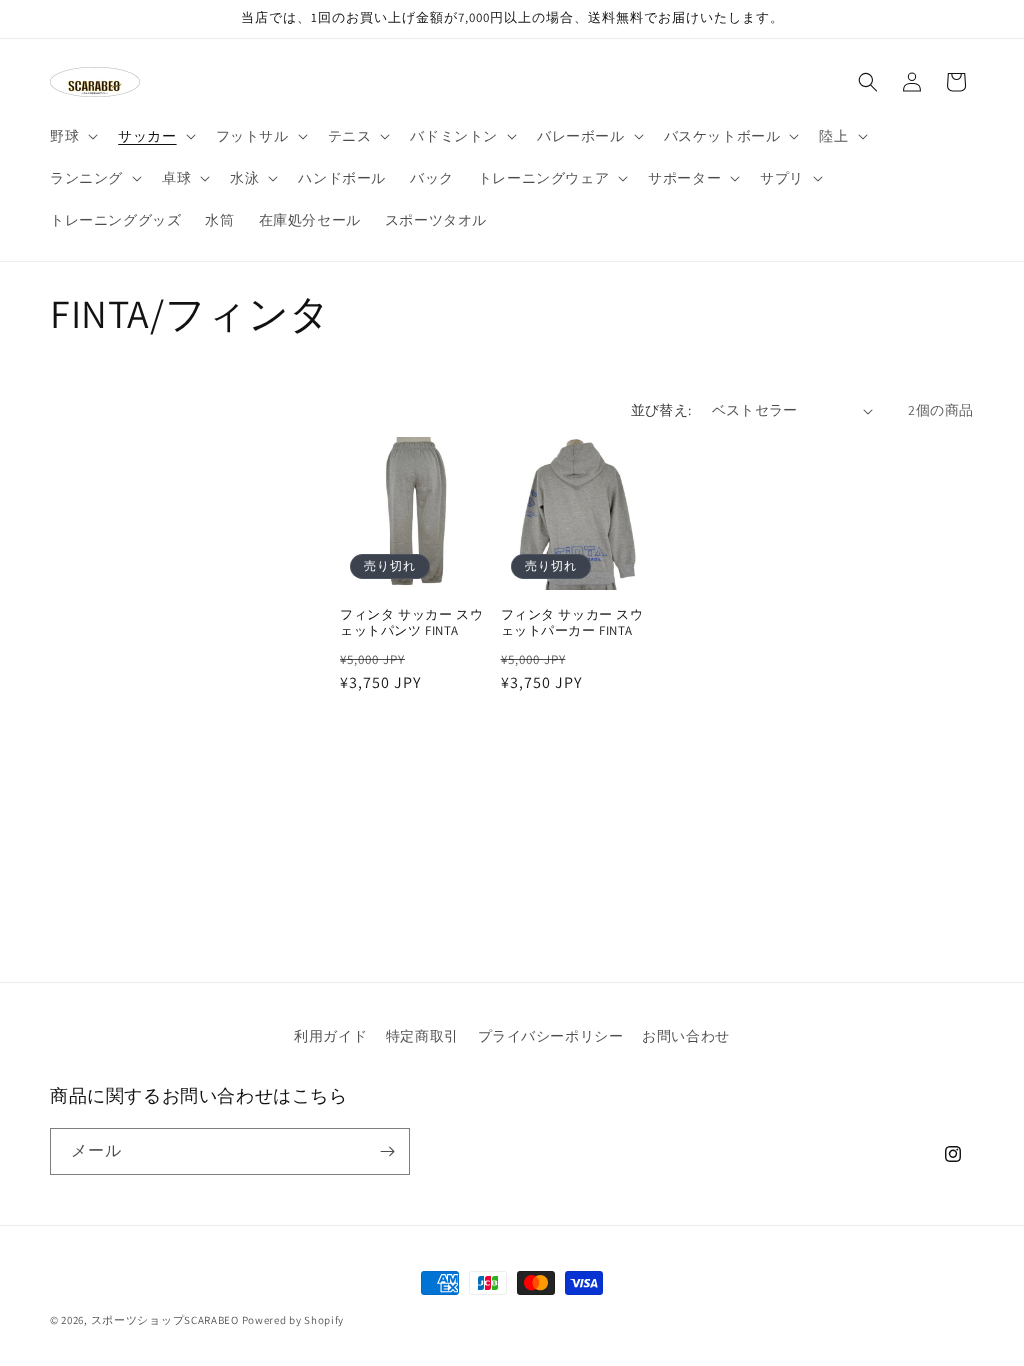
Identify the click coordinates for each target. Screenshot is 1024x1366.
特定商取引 (422, 1036)
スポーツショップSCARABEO (165, 1320)
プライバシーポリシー (551, 1036)
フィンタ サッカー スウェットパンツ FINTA (411, 623)
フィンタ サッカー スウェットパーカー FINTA (572, 623)
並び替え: (661, 410)
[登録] (387, 1151)
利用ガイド (330, 1036)
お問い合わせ (686, 1036)
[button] (72, 136)
